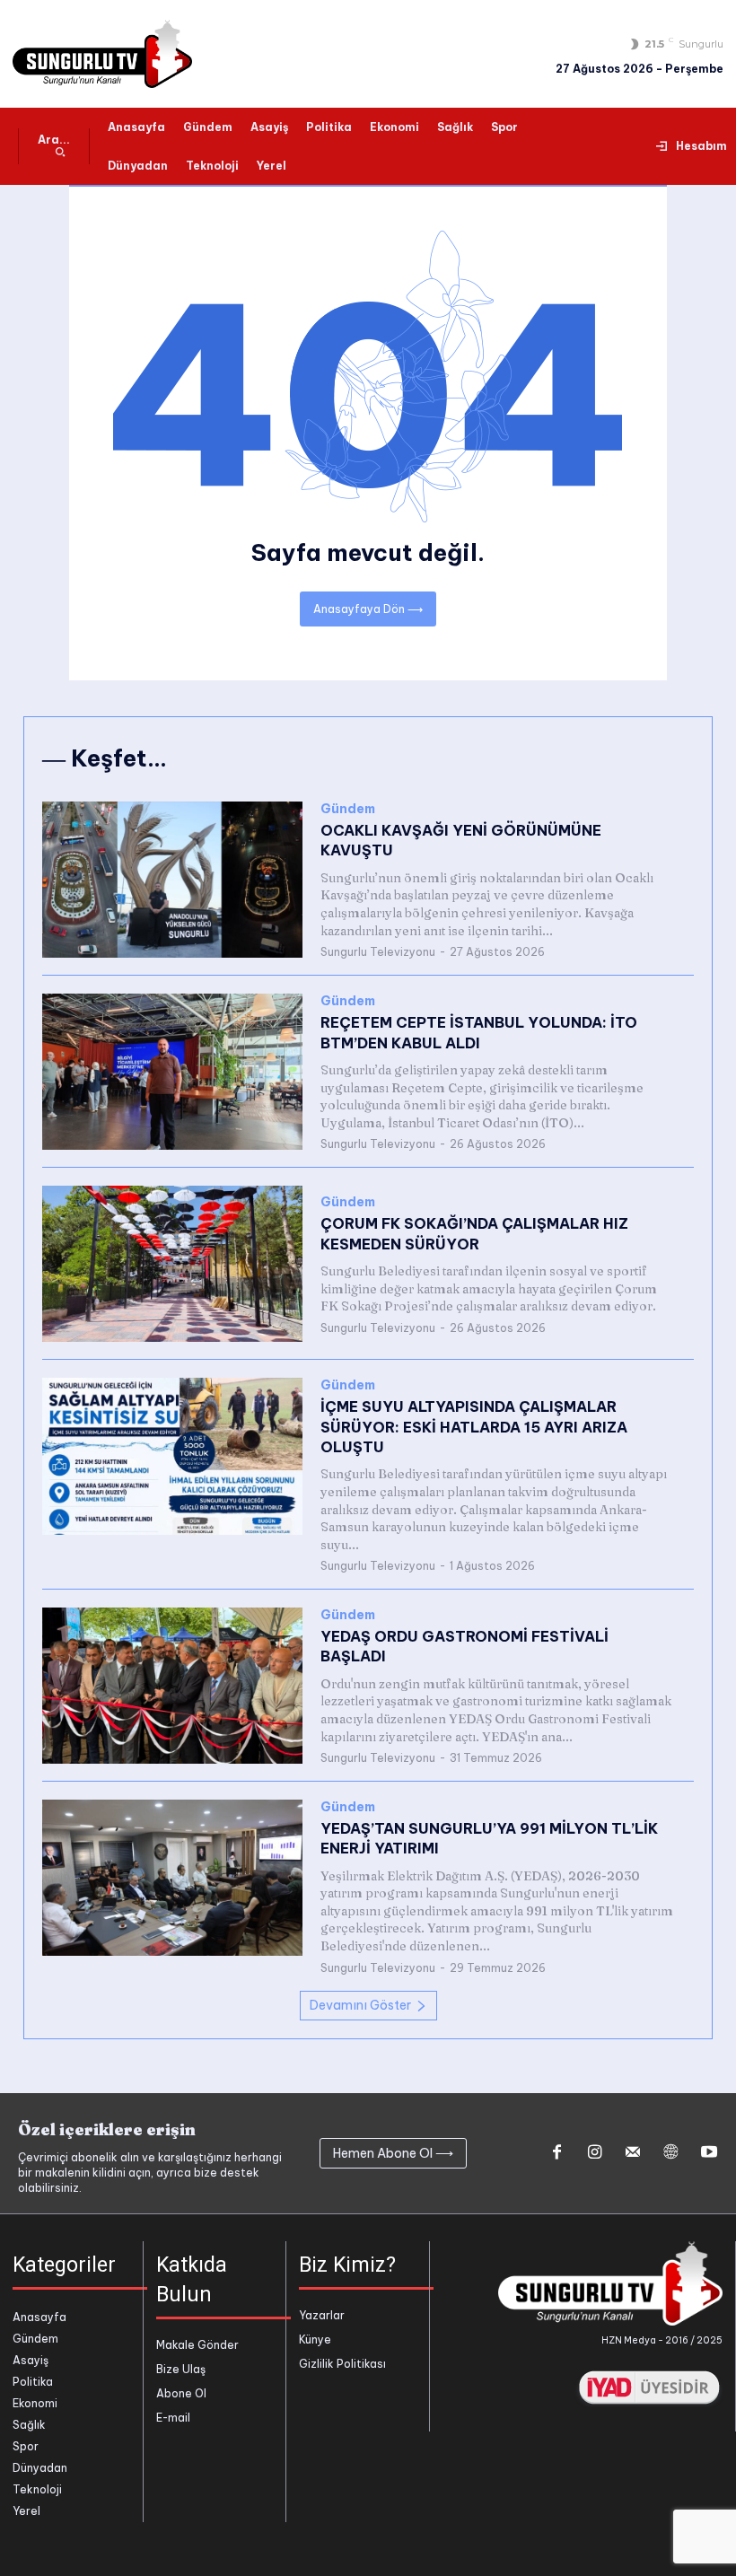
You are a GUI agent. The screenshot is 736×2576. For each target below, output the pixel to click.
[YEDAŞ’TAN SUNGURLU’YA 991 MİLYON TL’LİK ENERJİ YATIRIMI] (172, 1878)
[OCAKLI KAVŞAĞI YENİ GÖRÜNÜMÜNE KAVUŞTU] (172, 880)
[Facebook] (556, 2153)
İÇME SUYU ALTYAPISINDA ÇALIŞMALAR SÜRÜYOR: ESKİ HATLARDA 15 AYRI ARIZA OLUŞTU (474, 1427)
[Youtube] (709, 2153)
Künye (315, 2339)
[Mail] (633, 2153)
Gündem (348, 809)
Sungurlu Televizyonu (378, 952)
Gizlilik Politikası (342, 2364)
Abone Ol (181, 2393)
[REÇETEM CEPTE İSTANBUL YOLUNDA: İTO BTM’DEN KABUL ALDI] (172, 1072)
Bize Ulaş (181, 2369)
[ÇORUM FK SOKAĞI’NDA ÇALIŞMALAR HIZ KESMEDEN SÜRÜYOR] (172, 1264)
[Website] (670, 2153)
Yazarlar (322, 2315)
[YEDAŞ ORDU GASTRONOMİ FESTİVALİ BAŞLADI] (172, 1686)
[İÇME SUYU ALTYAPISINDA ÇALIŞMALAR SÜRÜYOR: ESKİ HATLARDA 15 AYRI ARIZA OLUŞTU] (172, 1456)
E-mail (173, 2418)
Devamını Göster (360, 2005)
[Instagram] (594, 2153)
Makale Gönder (197, 2345)
